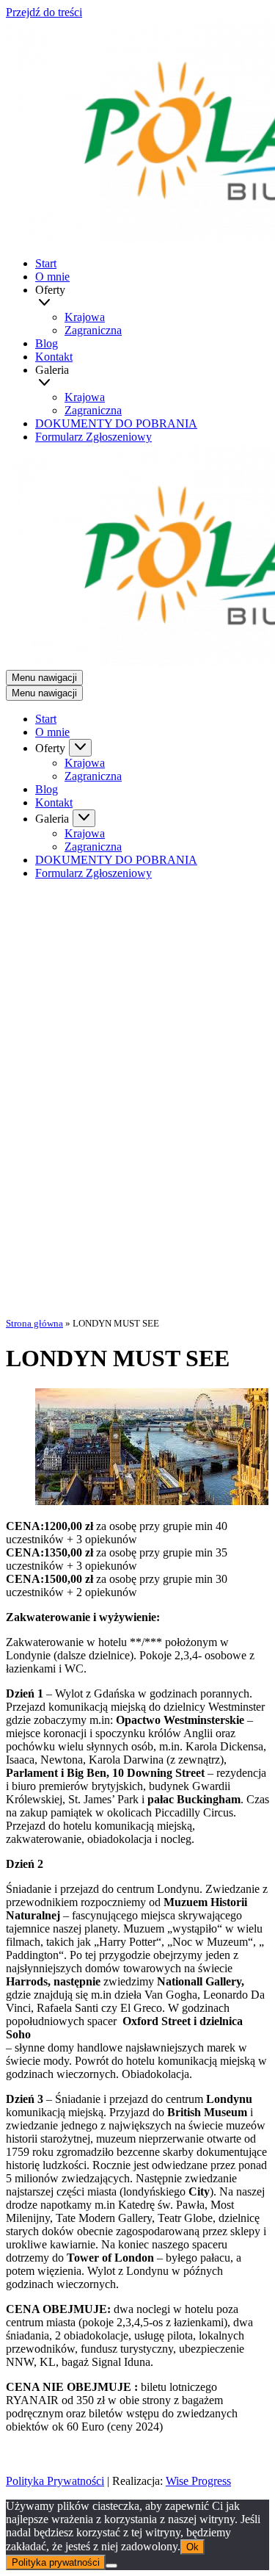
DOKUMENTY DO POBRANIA (116, 423)
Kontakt (54, 357)
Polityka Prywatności (55, 2481)
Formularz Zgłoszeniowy (93, 437)
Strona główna (34, 1323)
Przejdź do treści (44, 12)
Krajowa (85, 317)
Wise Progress (198, 2481)
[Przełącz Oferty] (80, 748)
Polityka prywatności (56, 2562)
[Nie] (111, 2566)
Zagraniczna (93, 330)
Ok (192, 2547)
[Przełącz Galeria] (84, 818)
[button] (154, 304)
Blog (47, 343)
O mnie (52, 277)
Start (46, 263)
